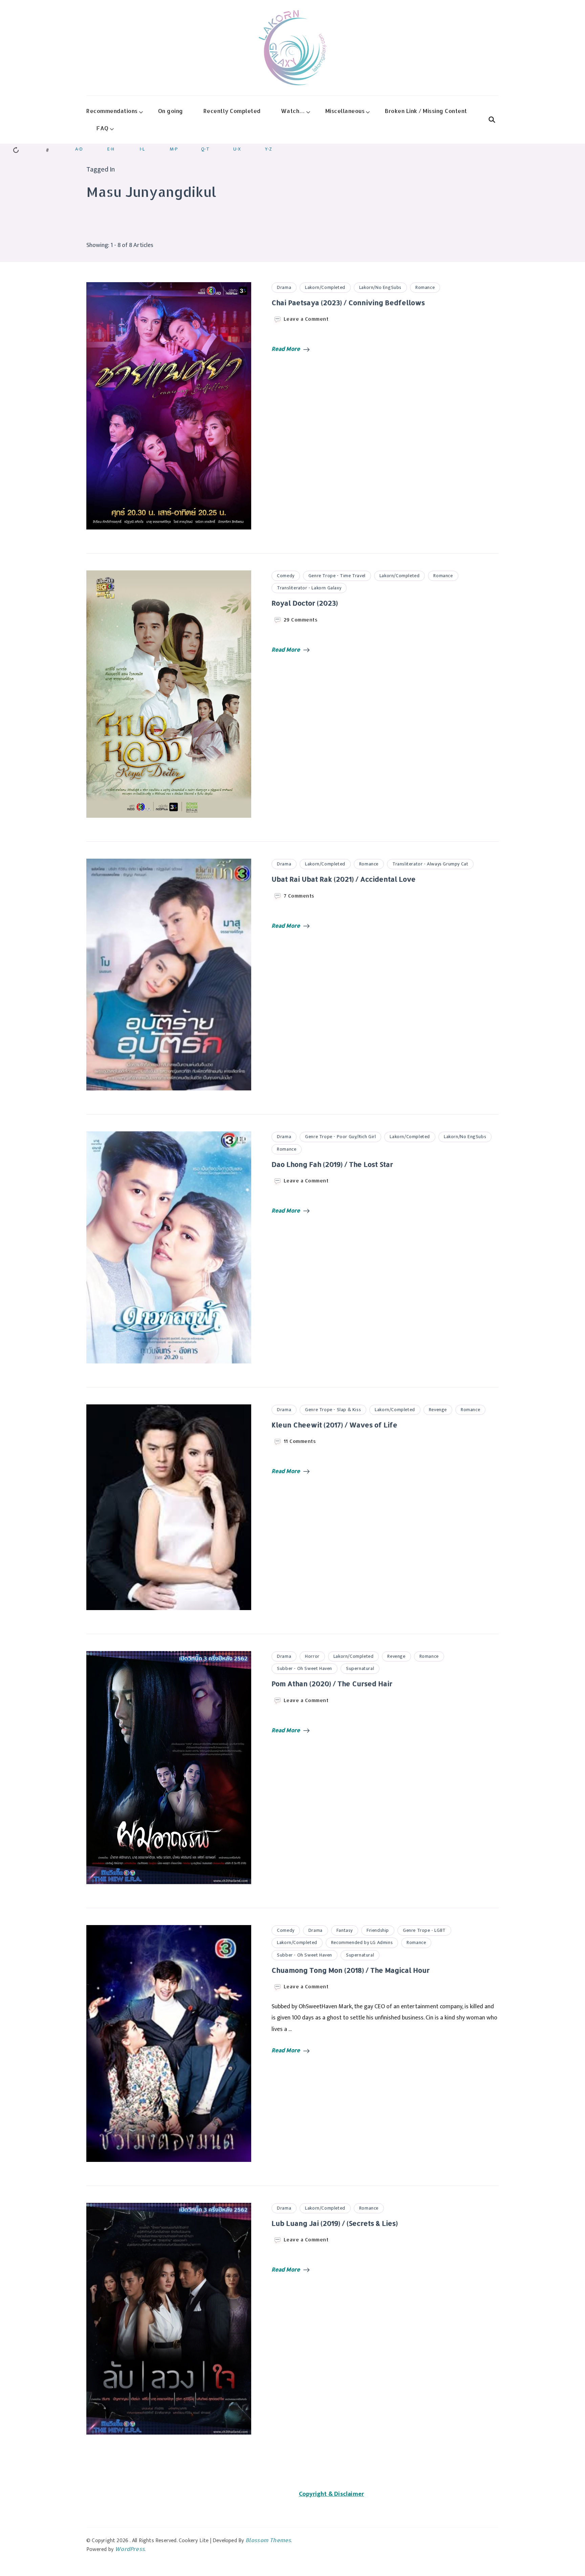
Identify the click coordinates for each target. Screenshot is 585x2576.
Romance (425, 287)
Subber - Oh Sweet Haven (305, 1668)
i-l (142, 149)
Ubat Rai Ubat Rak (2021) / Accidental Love (344, 879)
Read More (286, 349)
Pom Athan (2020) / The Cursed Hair (332, 1684)
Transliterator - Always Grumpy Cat (430, 864)
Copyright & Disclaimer (331, 2494)
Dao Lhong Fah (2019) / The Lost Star (332, 1164)
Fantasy (345, 1930)
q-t (205, 149)
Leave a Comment (306, 319)
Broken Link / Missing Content (426, 111)
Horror (312, 1656)
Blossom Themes (268, 2540)
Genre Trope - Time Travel (337, 576)
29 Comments (301, 620)
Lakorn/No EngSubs (380, 287)
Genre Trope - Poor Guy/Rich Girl (340, 1137)
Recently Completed (232, 111)
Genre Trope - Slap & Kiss (333, 1410)
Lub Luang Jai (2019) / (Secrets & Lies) (335, 2223)
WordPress (130, 2549)
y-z (268, 149)
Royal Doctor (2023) (305, 603)
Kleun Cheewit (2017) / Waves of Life (334, 1425)
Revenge (438, 1410)
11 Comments (300, 1441)
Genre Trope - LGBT (424, 1930)
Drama (284, 287)
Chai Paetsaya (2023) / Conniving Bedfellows (348, 302)
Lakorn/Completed (325, 287)
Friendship (378, 1930)
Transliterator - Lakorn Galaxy (309, 588)
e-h (111, 149)
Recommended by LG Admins (362, 1942)
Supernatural (360, 1668)
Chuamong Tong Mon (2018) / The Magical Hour (351, 1970)
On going (171, 111)
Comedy (286, 576)
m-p (174, 149)
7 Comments (299, 896)
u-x (237, 149)
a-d (79, 149)
